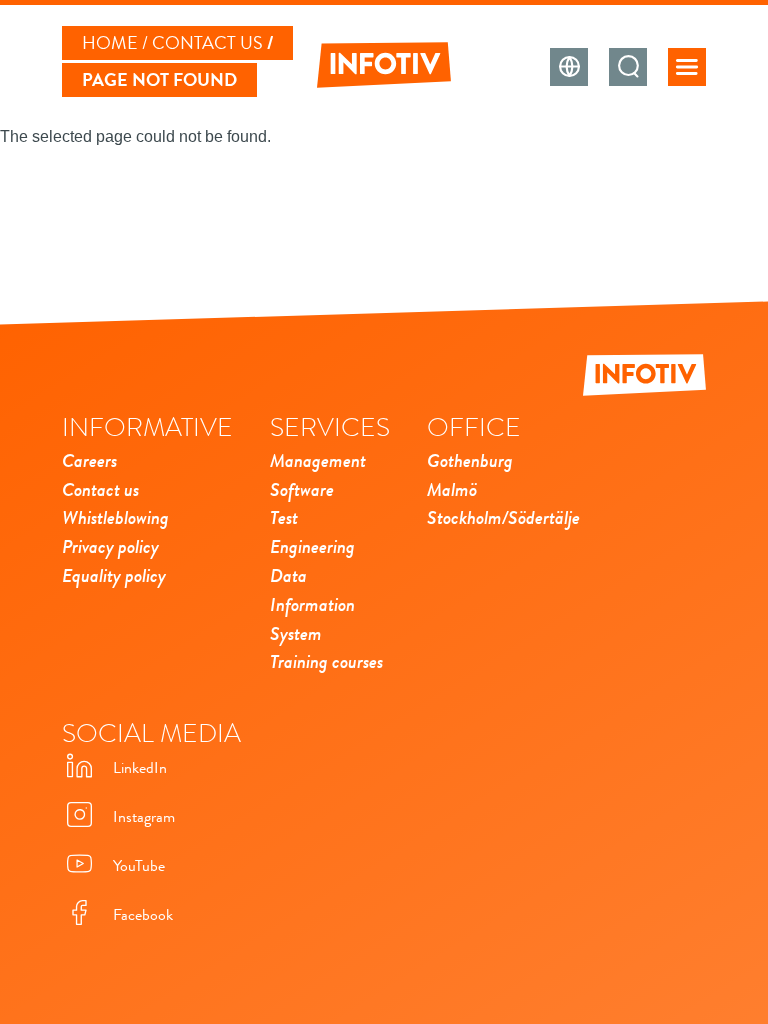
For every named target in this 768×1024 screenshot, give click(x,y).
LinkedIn (140, 768)
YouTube (139, 866)
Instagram (144, 817)
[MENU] (687, 67)
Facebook (143, 915)
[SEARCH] (628, 67)
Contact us (207, 43)
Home (110, 43)
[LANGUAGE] (569, 67)
